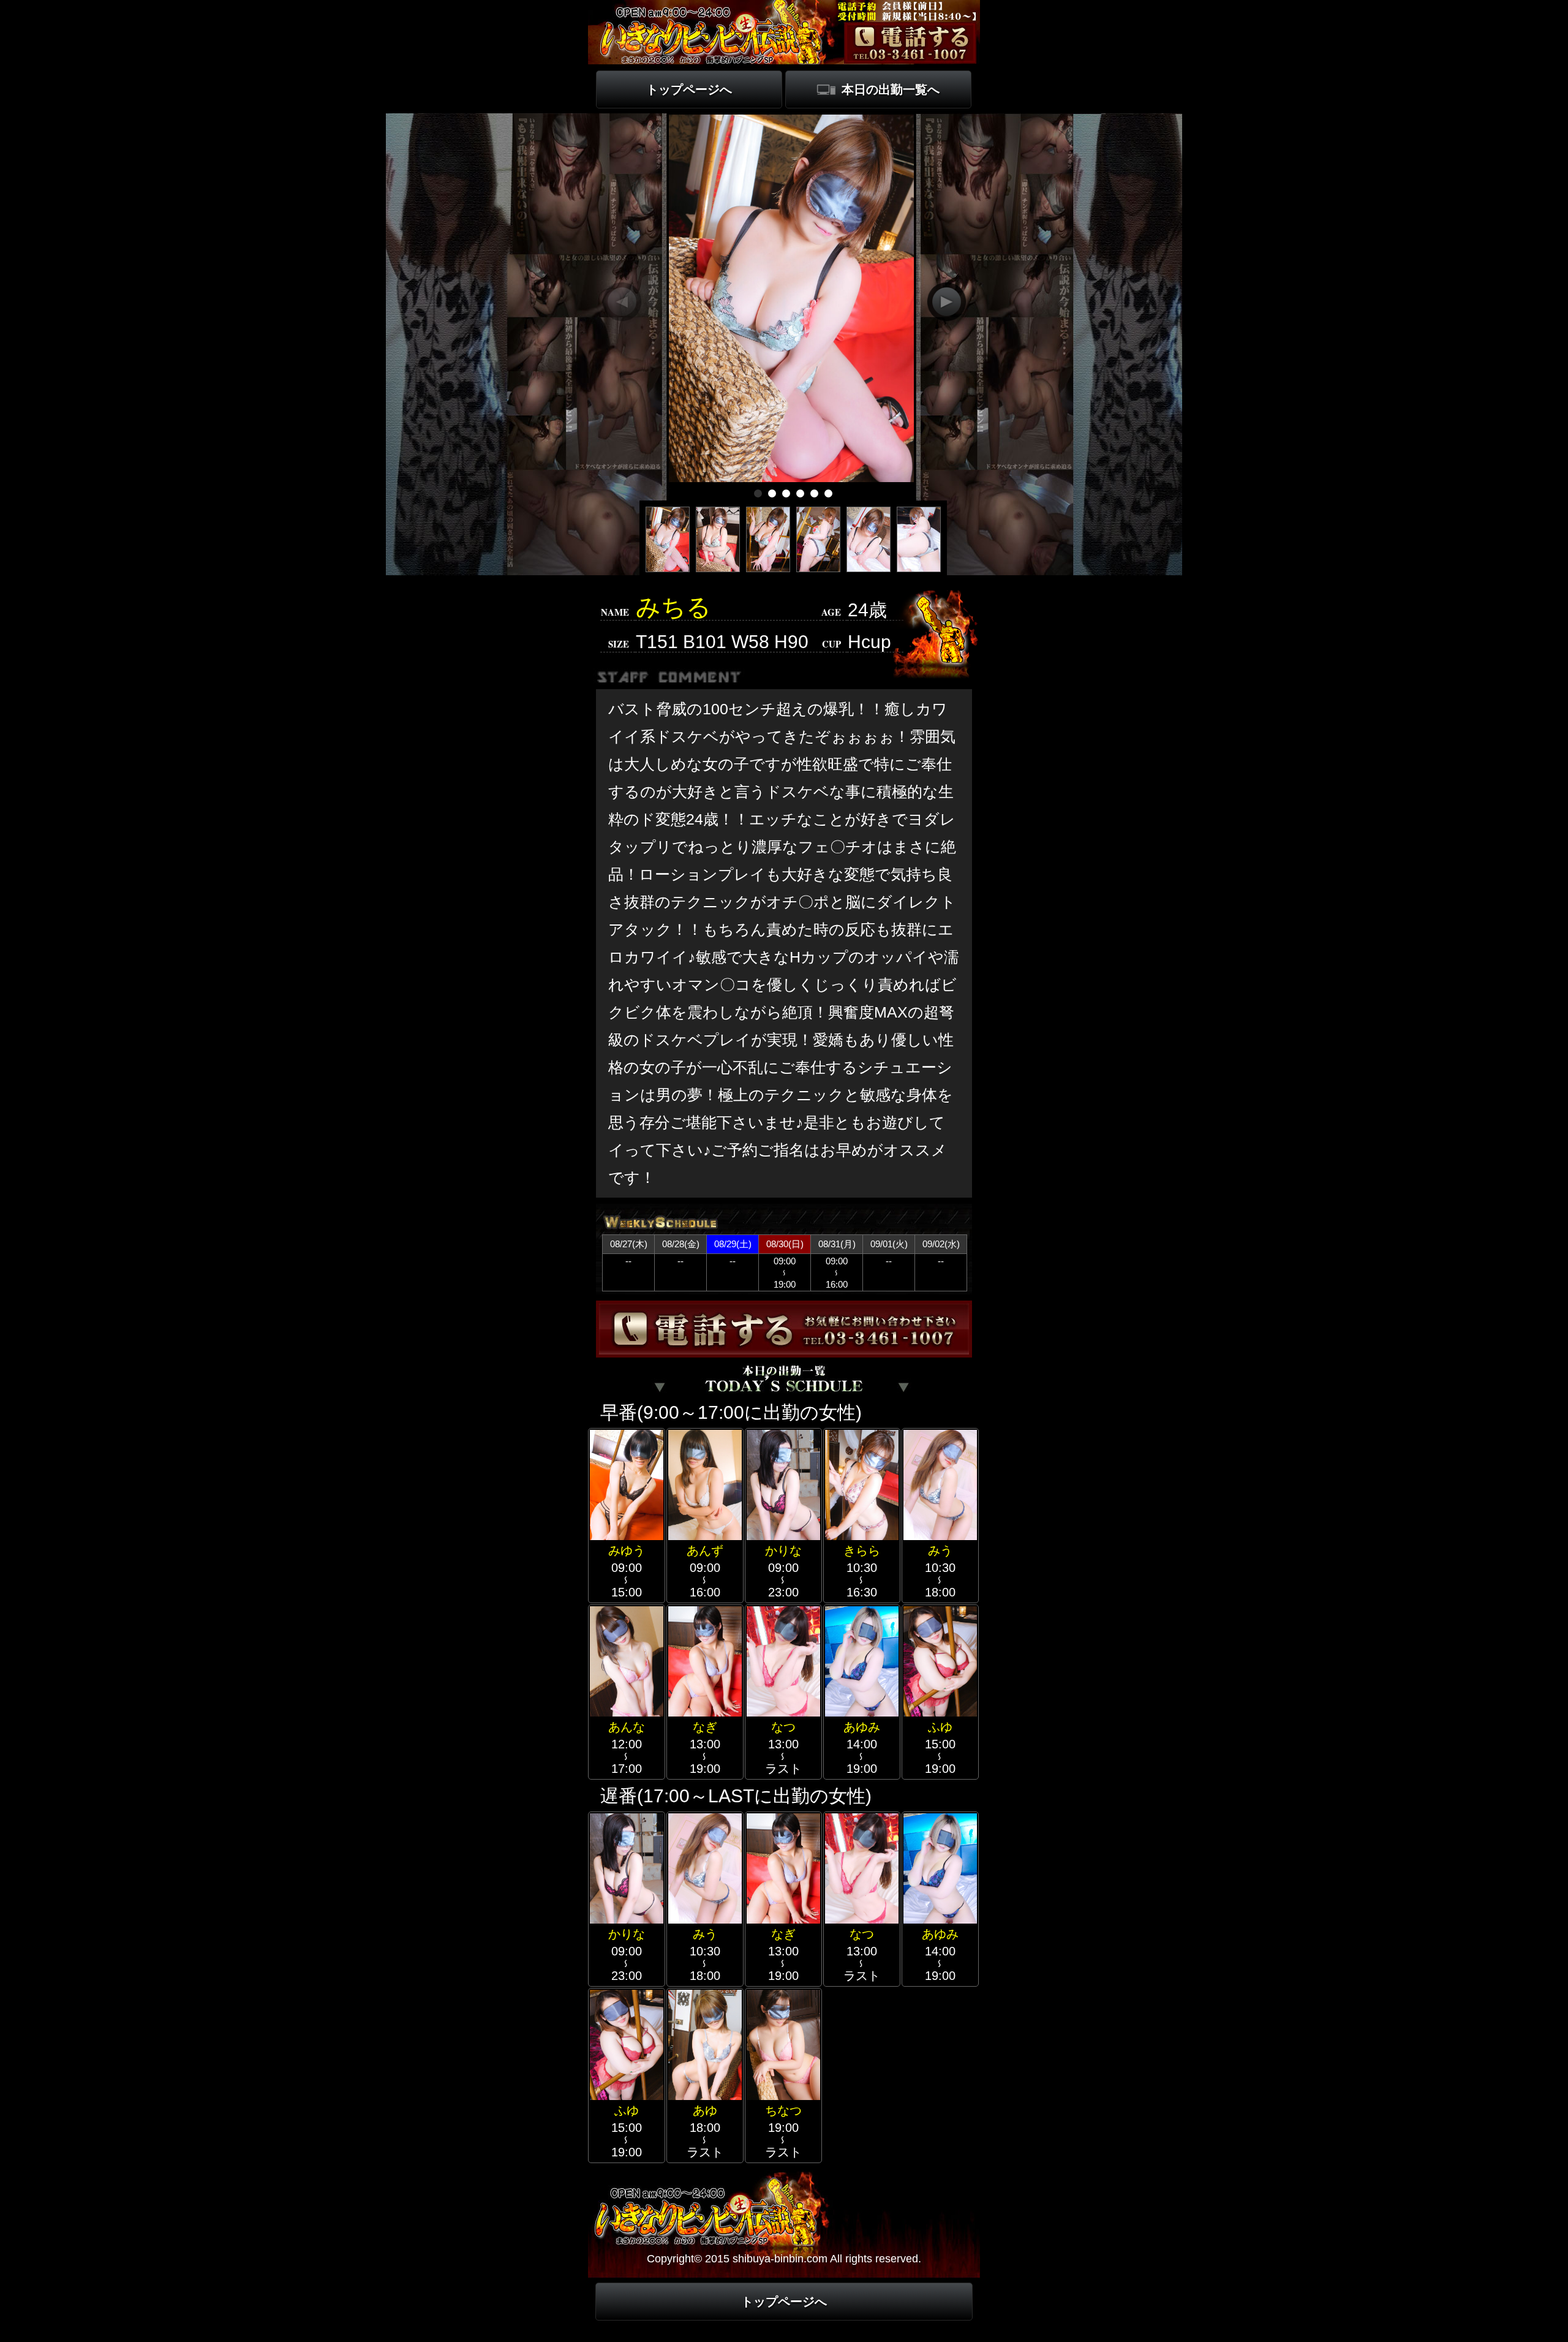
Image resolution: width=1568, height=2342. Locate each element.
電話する (910, 42)
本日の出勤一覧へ (891, 89)
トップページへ (689, 89)
